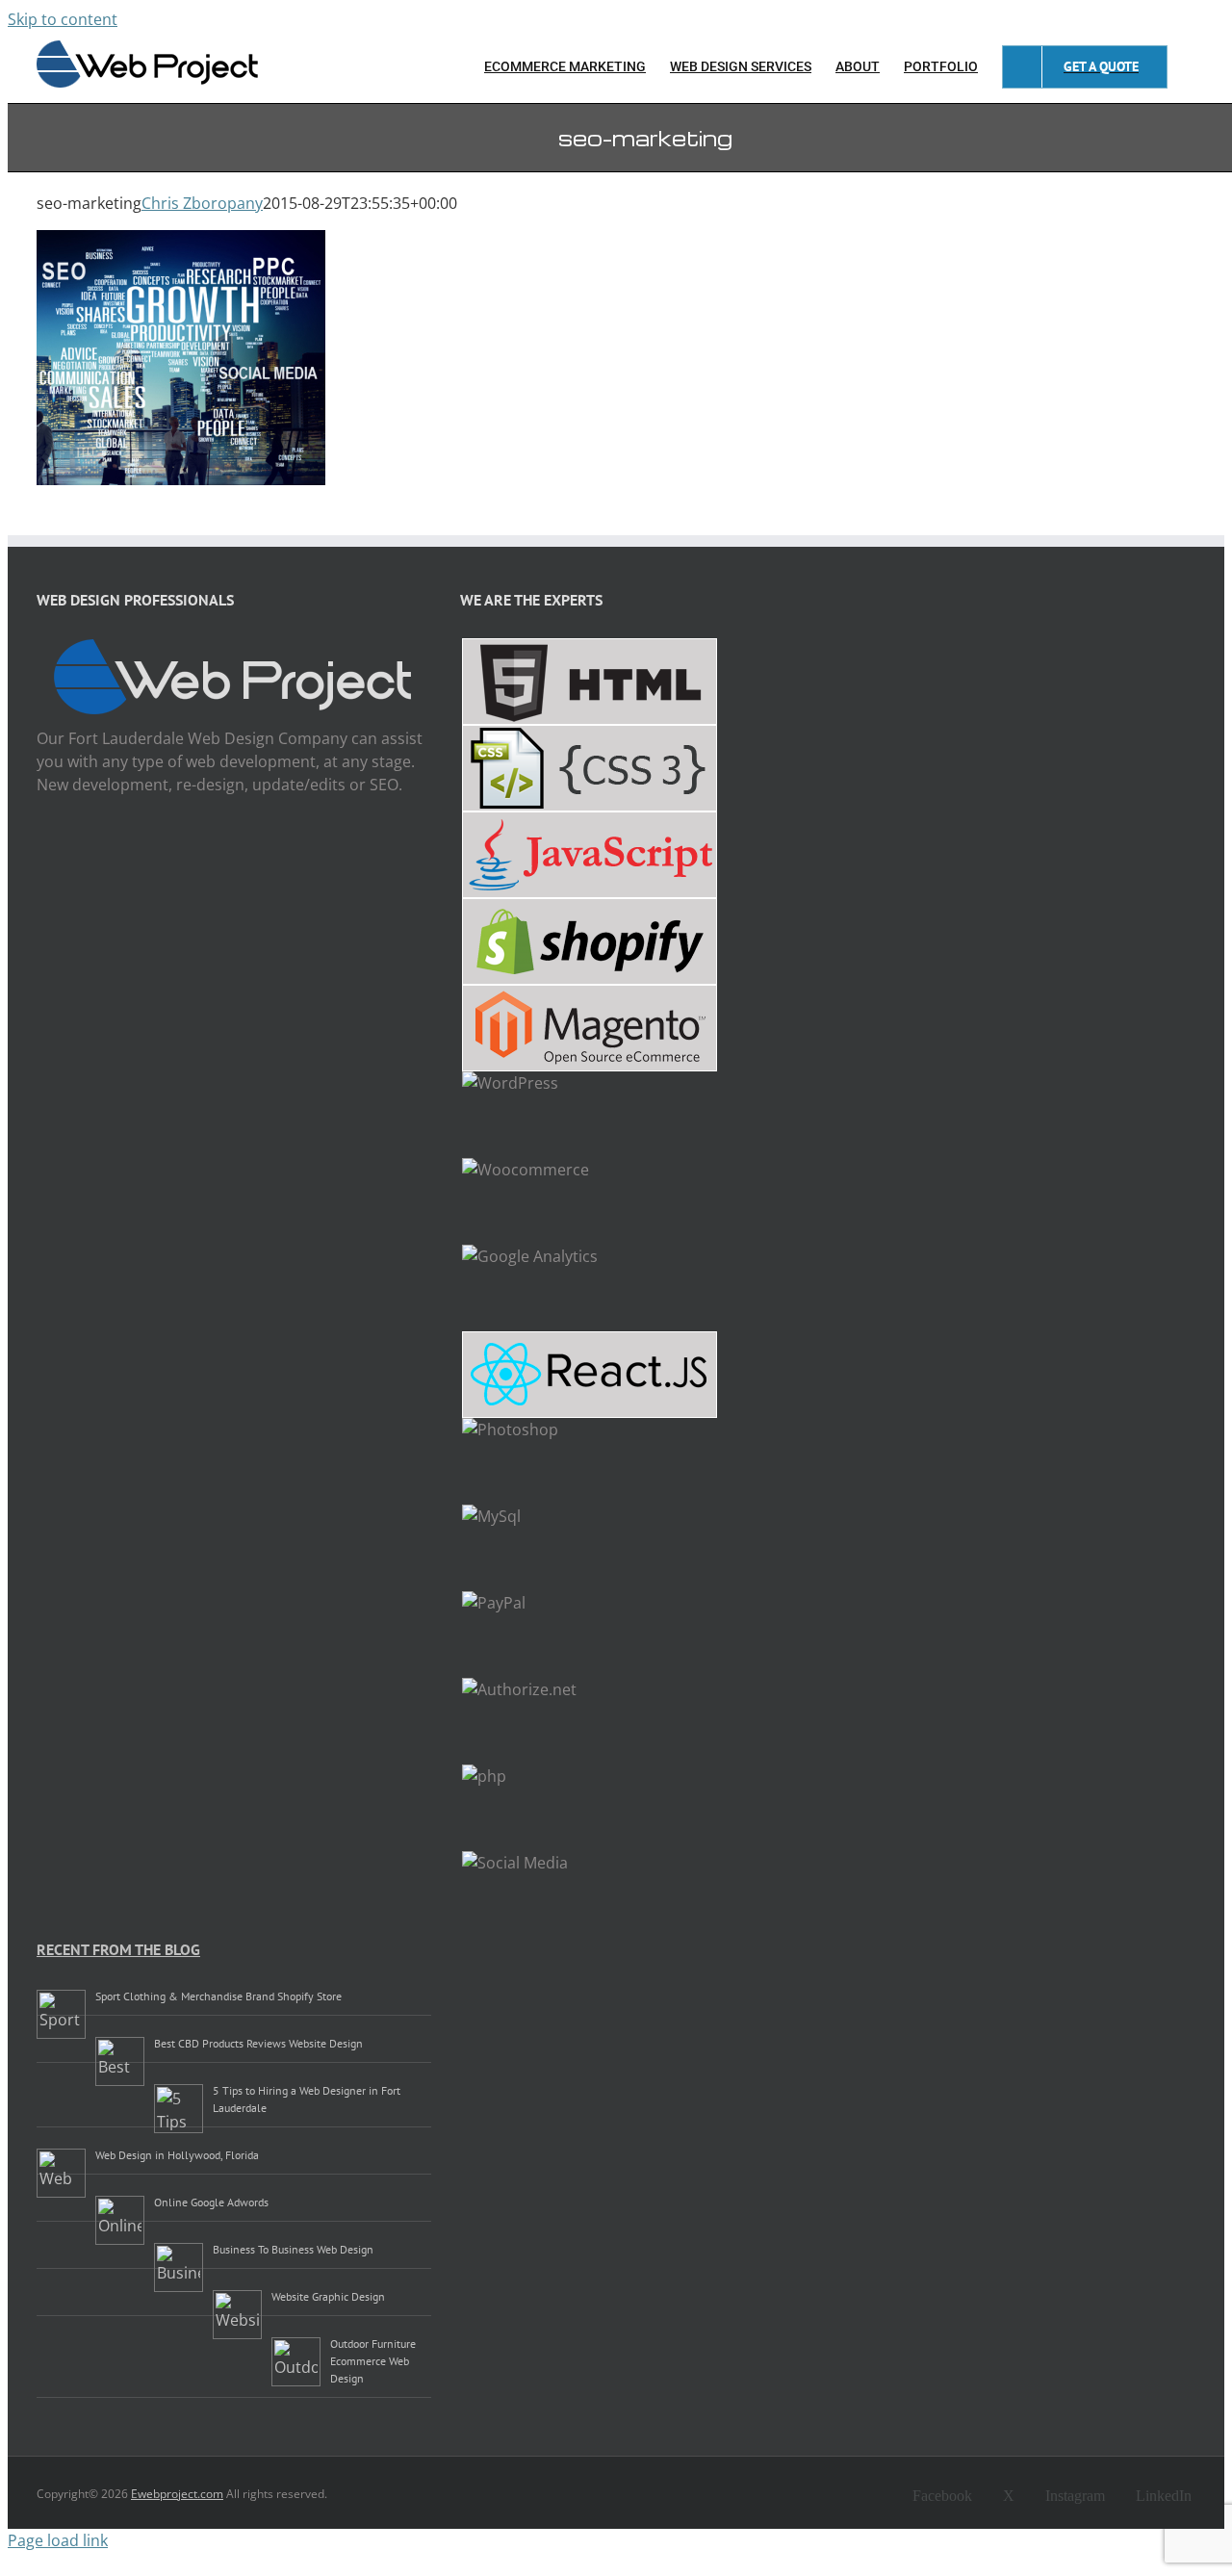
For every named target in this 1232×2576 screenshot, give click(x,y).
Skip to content (63, 19)
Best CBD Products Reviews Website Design (258, 2043)
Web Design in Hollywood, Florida (177, 2155)
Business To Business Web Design (293, 2249)
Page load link (58, 2540)
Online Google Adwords (211, 2202)
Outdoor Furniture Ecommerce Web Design (373, 2361)
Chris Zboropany (202, 203)
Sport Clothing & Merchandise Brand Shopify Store (218, 1996)
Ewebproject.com (177, 2494)
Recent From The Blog (118, 1949)
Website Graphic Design (328, 2296)
